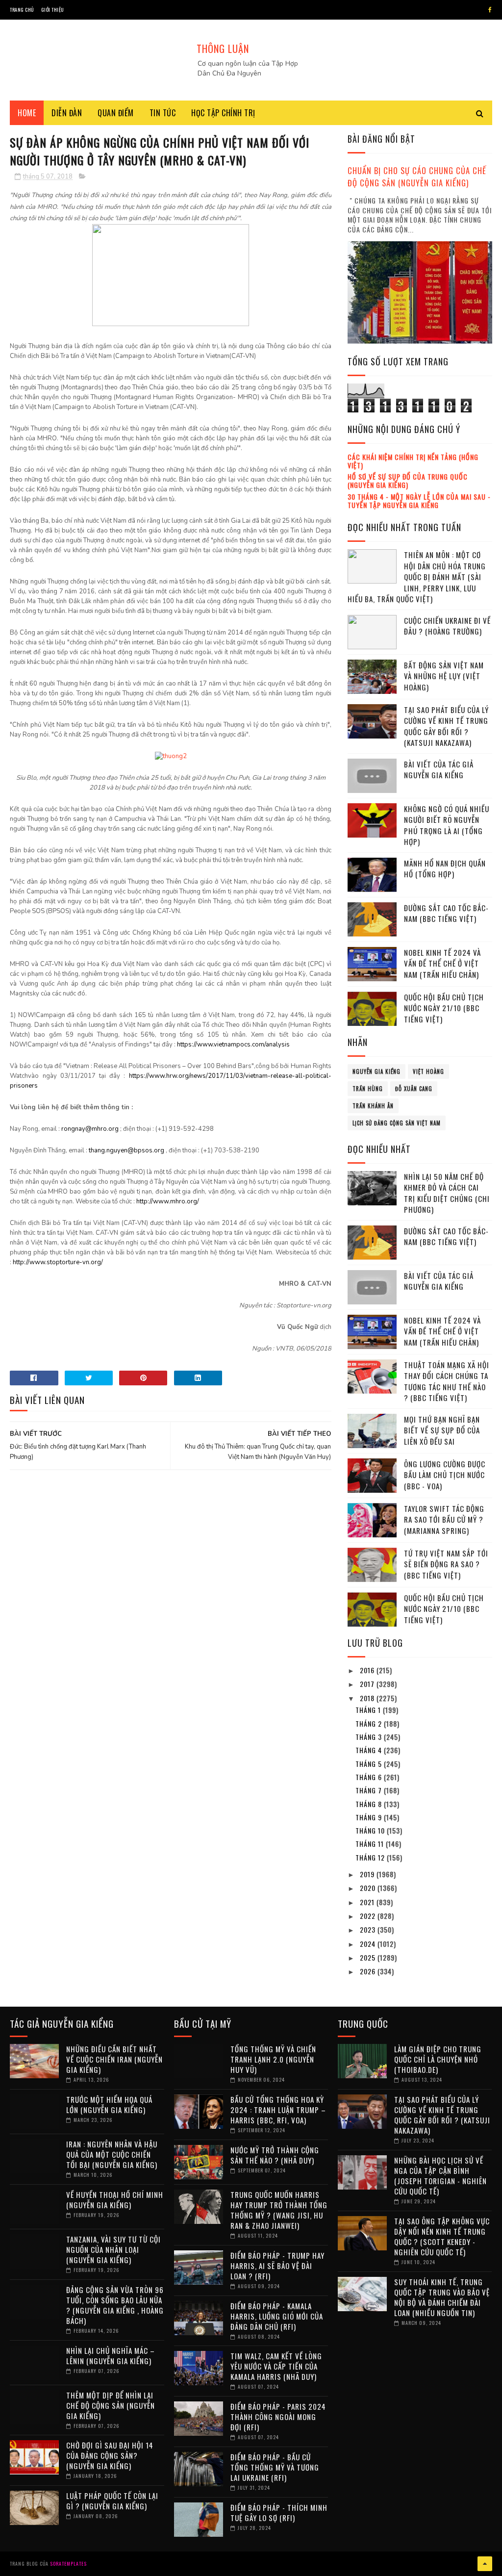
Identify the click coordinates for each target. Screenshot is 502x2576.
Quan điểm (116, 113)
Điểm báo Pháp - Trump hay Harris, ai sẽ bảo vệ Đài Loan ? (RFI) (277, 2266)
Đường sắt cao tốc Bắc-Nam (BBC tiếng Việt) (446, 913)
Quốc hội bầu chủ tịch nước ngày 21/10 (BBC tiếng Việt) (444, 1008)
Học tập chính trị (223, 113)
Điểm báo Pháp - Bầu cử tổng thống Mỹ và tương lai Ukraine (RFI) (275, 2467)
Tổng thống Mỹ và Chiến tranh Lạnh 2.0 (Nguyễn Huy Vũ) (273, 2059)
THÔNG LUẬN (223, 49)
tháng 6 (370, 1777)
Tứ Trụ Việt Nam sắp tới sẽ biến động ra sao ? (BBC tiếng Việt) (446, 1564)
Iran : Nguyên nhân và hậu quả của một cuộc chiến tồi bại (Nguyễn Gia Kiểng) (112, 2154)
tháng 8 (370, 1804)
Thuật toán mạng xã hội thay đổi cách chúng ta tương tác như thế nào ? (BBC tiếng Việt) (447, 1381)
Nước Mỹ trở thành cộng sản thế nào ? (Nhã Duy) (275, 2155)
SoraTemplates (68, 2563)
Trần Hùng (368, 1089)
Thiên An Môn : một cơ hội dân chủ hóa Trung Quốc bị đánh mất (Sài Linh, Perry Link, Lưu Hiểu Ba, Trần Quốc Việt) (417, 577)
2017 (368, 1684)
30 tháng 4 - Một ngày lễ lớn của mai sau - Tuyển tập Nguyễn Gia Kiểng (419, 501)
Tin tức (163, 113)
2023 (369, 1929)
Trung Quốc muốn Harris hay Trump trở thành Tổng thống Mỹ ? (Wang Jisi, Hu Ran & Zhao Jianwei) (279, 2210)
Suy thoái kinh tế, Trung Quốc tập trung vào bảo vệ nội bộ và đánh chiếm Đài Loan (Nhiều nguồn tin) (442, 2297)
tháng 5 (370, 1764)
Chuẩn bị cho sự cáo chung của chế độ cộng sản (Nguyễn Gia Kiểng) (417, 177)
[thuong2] (171, 756)
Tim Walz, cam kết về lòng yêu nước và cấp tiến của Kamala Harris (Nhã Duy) (276, 2366)
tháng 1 (369, 1710)
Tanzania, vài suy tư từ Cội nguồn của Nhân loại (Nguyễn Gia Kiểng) (113, 2249)
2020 (369, 1888)
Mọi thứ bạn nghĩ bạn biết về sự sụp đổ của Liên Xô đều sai (442, 1430)
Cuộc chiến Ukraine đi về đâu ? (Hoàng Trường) (447, 626)
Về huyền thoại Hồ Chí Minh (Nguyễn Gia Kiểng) (115, 2200)
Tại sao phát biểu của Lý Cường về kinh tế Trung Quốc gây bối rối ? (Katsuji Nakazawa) (446, 726)
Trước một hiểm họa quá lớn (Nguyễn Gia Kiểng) (109, 2104)
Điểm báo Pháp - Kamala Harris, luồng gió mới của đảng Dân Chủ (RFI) (277, 2316)
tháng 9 (370, 1817)
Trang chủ (22, 10)
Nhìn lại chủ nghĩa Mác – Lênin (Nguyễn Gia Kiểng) (111, 2356)
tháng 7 (370, 1790)
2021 (368, 1902)
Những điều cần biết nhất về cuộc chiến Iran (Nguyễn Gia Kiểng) (114, 2059)
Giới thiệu (53, 10)
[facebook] (490, 10)
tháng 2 (370, 1723)
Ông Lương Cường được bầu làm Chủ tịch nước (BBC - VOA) (445, 1475)
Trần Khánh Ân (373, 1106)
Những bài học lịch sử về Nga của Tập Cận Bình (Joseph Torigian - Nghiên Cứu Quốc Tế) (440, 2176)
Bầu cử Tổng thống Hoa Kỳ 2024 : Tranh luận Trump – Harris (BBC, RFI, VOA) (278, 2110)
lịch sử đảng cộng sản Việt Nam (397, 1123)
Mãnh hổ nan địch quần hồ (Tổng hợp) (445, 869)
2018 (368, 1698)
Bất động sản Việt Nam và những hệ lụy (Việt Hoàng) (444, 676)
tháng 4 (370, 1750)
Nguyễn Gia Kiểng (376, 1071)
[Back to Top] (485, 2564)
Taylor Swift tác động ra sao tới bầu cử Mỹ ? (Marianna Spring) (444, 1519)
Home (27, 113)
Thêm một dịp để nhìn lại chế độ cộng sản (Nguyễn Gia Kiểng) (111, 2405)
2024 (369, 1944)
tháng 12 (371, 1857)
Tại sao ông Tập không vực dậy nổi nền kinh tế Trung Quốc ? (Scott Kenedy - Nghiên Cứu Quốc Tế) (442, 2236)
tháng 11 (371, 1844)
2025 (369, 1957)
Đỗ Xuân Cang (414, 1089)
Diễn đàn (67, 113)
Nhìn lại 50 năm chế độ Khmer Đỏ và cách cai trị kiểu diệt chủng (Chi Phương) (447, 1193)
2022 (369, 1916)
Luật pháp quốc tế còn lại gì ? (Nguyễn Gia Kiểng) (112, 2501)
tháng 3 (370, 1737)
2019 (368, 1874)
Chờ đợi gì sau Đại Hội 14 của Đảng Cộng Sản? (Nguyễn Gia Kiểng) (110, 2455)
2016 (368, 1670)
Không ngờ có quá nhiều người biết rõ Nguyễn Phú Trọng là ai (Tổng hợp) (447, 825)
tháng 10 (371, 1830)
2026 (369, 1971)
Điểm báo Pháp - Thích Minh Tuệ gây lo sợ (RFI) (279, 2512)
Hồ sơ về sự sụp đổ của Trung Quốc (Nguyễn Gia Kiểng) (408, 481)
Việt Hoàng (428, 1071)
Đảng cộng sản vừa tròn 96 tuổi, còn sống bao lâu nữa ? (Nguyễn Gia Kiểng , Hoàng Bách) (115, 2305)
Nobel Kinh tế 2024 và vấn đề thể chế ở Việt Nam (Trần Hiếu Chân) (442, 963)
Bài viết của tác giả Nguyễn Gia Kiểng (439, 770)
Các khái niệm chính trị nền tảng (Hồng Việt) (413, 461)
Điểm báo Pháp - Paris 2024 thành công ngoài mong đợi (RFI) (278, 2417)
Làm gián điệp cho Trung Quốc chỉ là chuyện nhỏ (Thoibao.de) (438, 2059)
